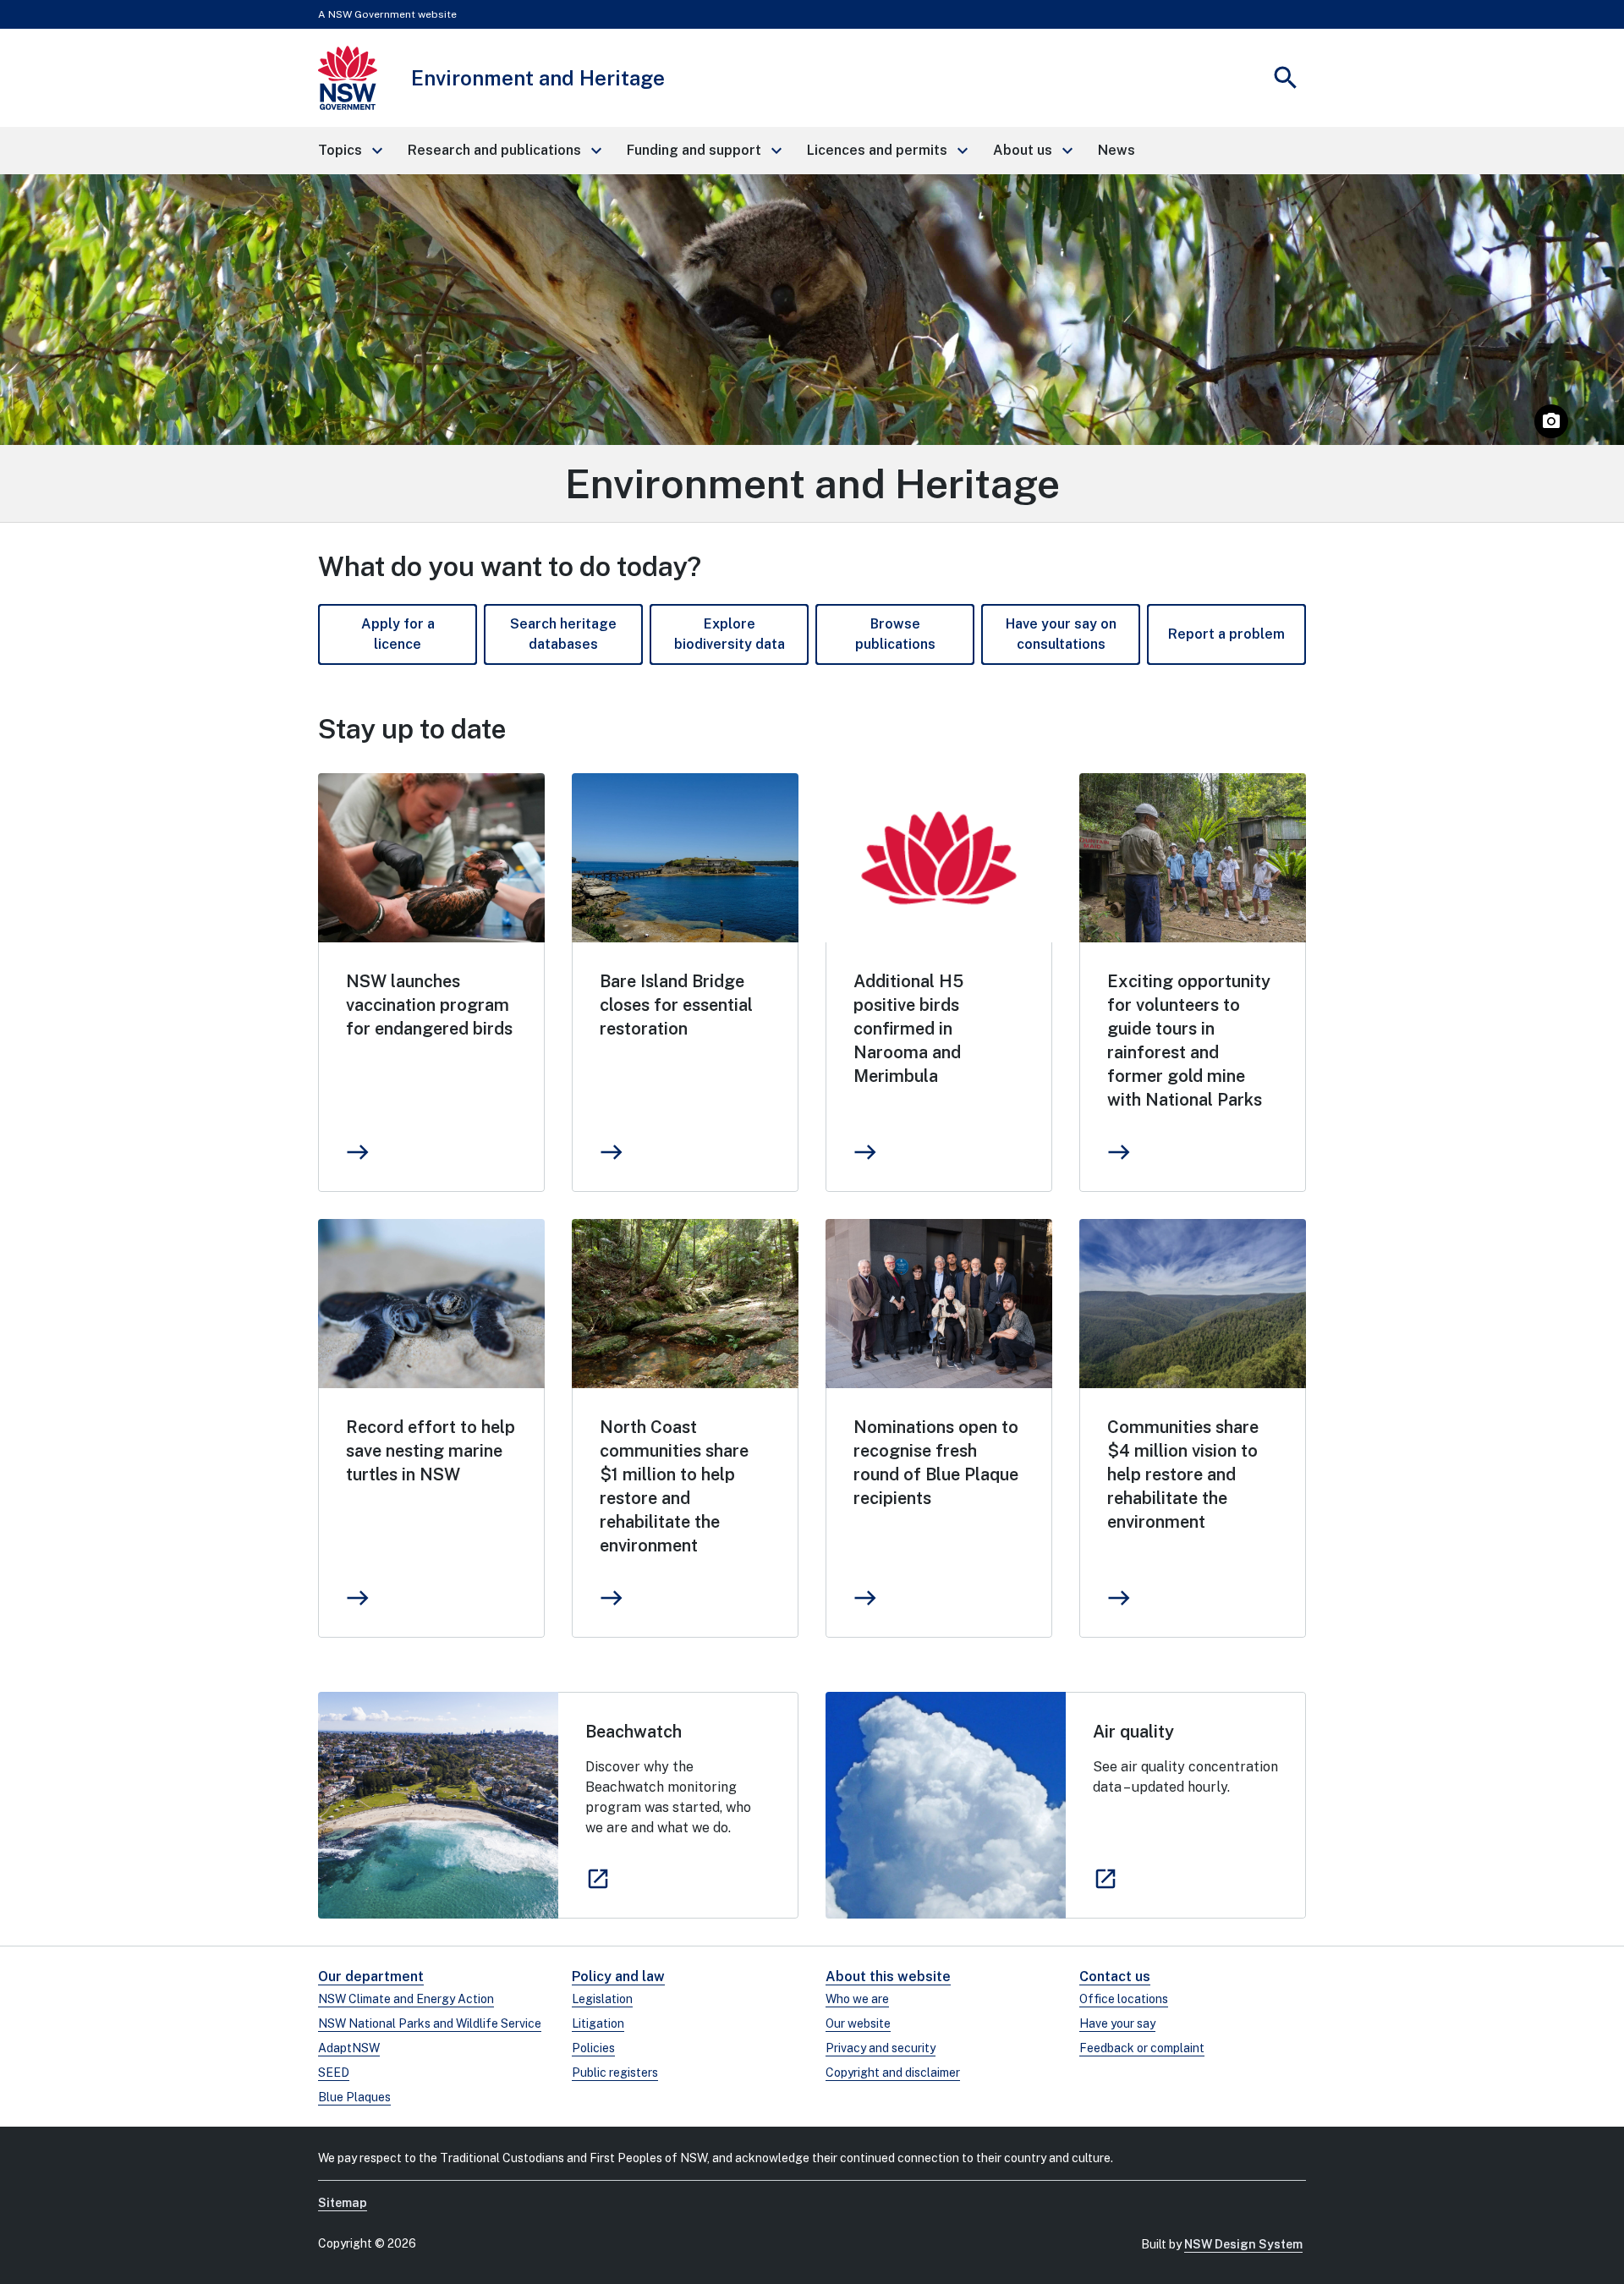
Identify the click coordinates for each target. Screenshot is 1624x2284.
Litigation (598, 2023)
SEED (334, 2073)
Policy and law (618, 1977)
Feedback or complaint (1142, 2048)
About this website (888, 1977)
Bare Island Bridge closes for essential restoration (676, 1005)
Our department (371, 1977)
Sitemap (343, 2203)
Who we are (857, 1999)
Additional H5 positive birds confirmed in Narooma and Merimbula (908, 1029)
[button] (349, 151)
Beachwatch (634, 1732)
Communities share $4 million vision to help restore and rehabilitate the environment (1183, 1474)
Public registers (615, 2073)
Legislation (602, 1999)
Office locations (1124, 1999)
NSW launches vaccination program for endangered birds (429, 1005)
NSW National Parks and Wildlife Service (430, 2023)
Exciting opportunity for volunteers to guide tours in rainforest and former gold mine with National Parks (1189, 1040)
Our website (858, 2023)
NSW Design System (1243, 2244)
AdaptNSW (349, 2048)
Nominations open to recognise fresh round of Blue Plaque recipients (936, 1463)
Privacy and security (881, 2048)
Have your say (1117, 2023)
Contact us (1115, 1977)
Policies (593, 2048)
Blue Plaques (354, 2097)
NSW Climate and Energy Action (406, 1999)
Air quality (1133, 1732)
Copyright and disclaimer (893, 2073)
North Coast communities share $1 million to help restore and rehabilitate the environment (674, 1486)
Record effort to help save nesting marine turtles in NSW (431, 1451)
